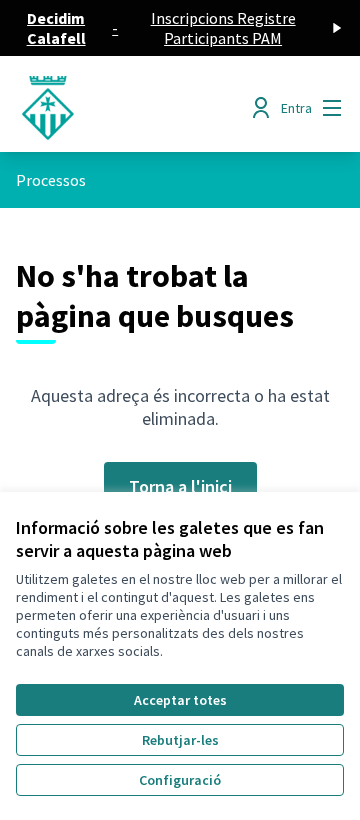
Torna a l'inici (180, 486)
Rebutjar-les (180, 740)
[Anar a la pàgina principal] (137, 108)
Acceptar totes (180, 700)
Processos (51, 180)
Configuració (180, 780)
